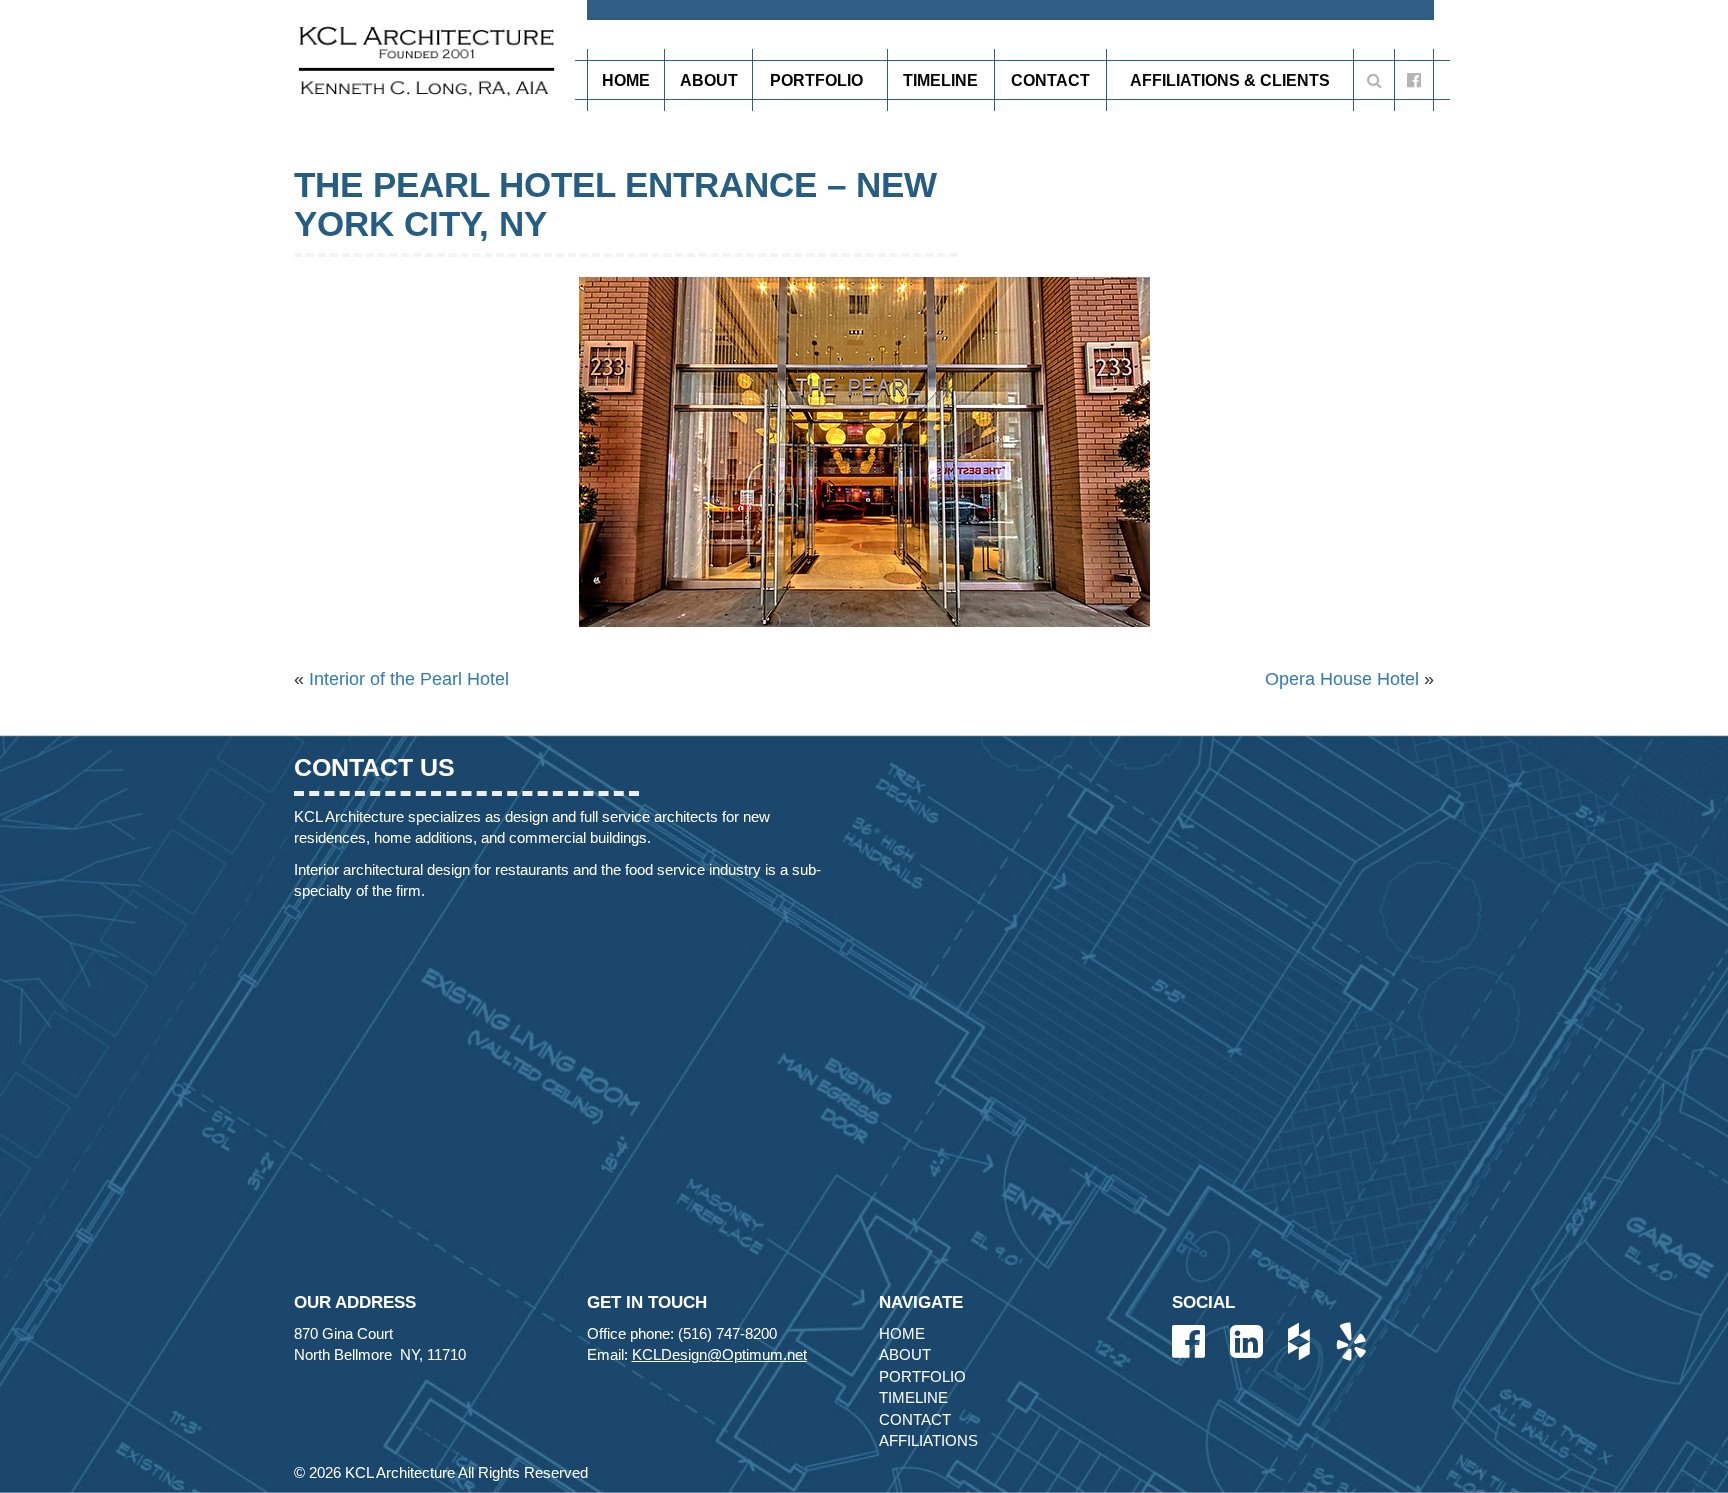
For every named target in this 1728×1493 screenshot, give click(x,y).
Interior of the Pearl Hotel (409, 679)
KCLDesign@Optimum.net (719, 1354)
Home (626, 80)
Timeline (940, 80)
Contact (1050, 80)
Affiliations (928, 1440)
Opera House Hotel (1342, 679)
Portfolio (816, 80)
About (709, 80)
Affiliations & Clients (1230, 80)
